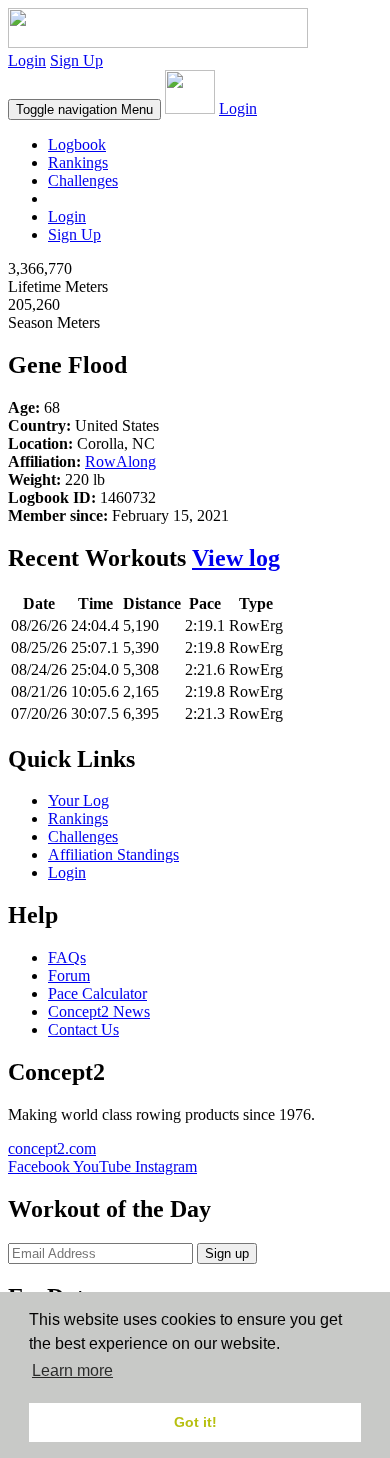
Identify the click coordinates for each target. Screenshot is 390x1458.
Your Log (78, 800)
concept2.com (52, 1148)
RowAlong (120, 461)
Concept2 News (99, 1011)
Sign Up (76, 60)
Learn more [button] (72, 1370)
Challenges (83, 180)
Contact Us (83, 1029)
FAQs (67, 957)
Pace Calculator (97, 993)
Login (27, 60)
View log (236, 558)
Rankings (78, 162)
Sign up (227, 1253)
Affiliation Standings (113, 854)
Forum (69, 975)
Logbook (77, 144)
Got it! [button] (195, 1422)
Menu (84, 109)
